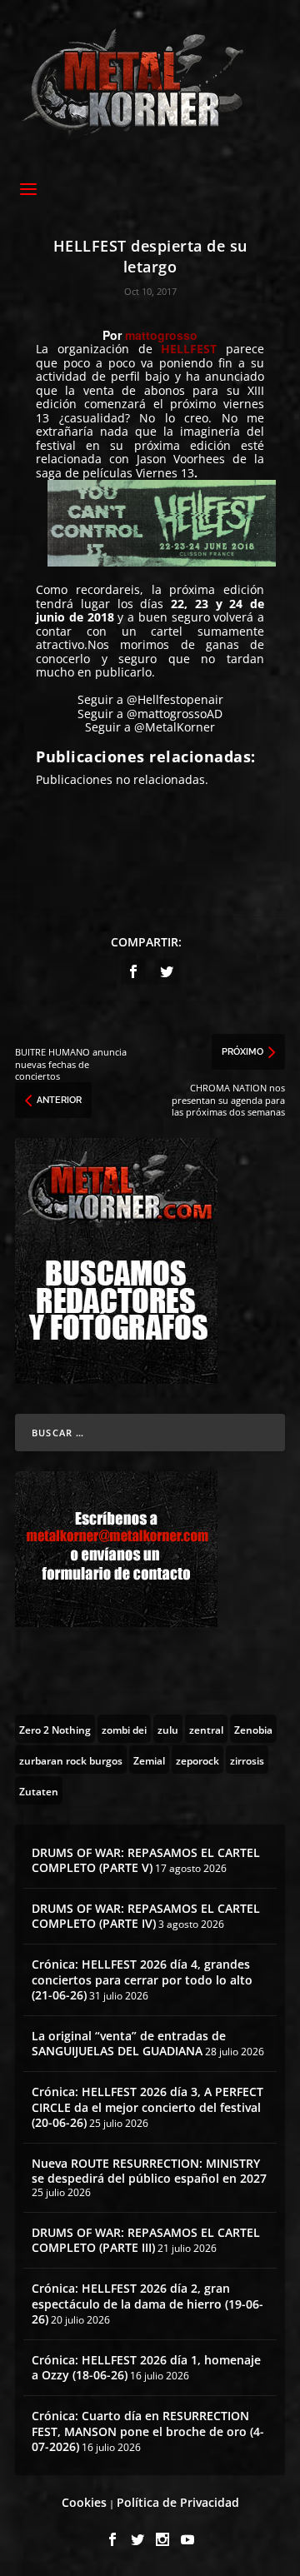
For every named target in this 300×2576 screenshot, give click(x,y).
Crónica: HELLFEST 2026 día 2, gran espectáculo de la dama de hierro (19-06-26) (147, 2303)
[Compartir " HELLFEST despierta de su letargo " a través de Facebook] (133, 971)
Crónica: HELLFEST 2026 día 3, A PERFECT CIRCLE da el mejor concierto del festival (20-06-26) (147, 2107)
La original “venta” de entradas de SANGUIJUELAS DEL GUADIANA (129, 2043)
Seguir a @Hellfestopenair (150, 699)
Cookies (84, 2502)
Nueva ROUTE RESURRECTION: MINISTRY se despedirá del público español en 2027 (149, 2171)
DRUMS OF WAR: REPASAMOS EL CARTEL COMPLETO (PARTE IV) (146, 1916)
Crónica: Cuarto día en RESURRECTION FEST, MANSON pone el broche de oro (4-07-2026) (148, 2431)
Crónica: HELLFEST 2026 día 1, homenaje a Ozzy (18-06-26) (146, 2367)
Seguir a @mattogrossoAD (150, 714)
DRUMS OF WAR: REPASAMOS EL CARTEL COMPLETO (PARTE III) (146, 2240)
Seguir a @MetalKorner (150, 727)
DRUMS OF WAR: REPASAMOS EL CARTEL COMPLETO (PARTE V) (146, 1860)
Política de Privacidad (178, 2502)
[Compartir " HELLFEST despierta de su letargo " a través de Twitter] (167, 971)
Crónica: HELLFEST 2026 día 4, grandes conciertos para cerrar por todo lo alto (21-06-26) (142, 1979)
